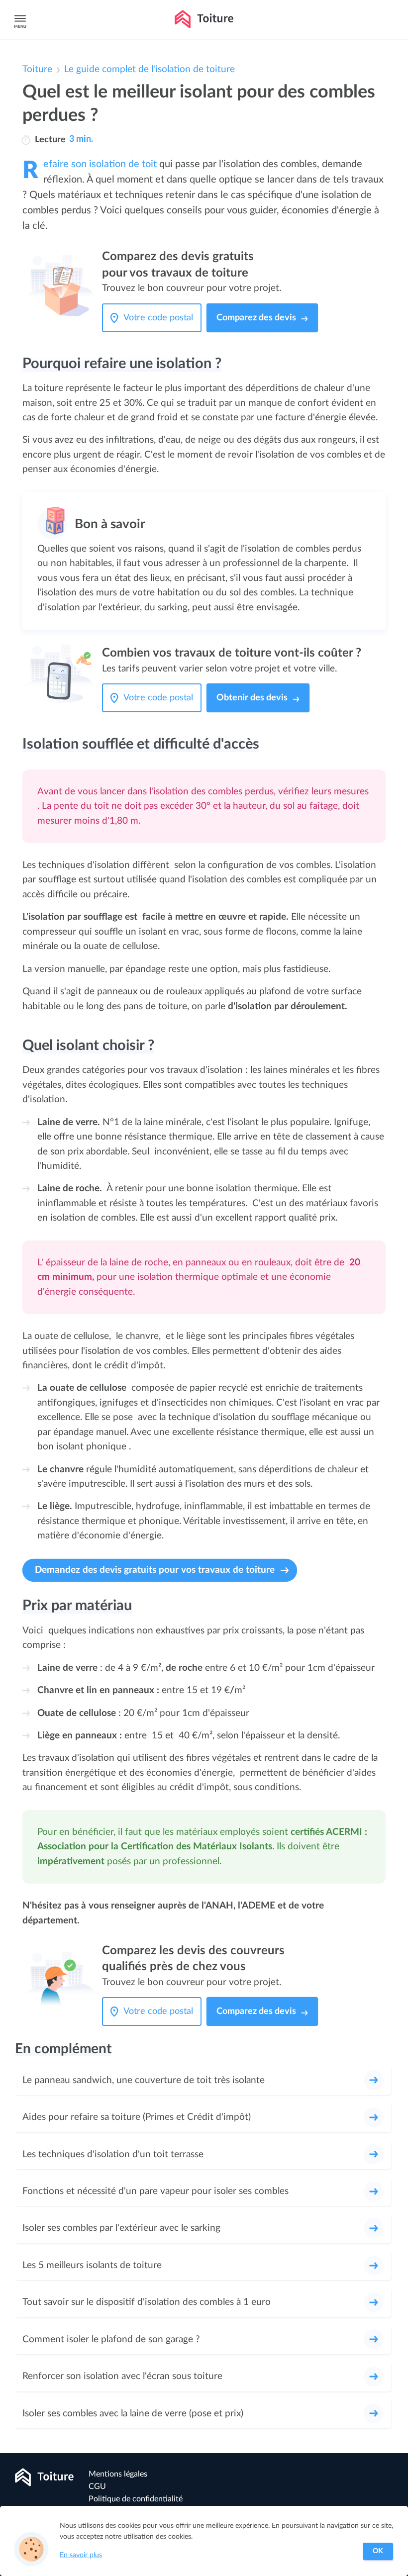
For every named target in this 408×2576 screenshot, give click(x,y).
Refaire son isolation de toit (100, 164)
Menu (20, 27)
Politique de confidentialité (136, 2499)
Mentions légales (118, 2474)
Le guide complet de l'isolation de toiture (150, 69)
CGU (97, 2486)
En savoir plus (81, 2555)
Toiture (37, 69)
